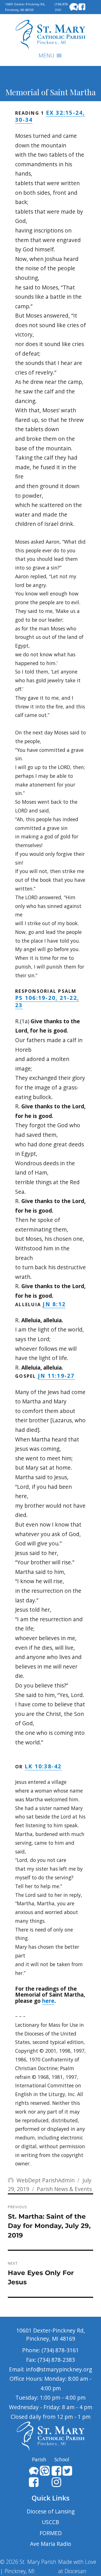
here (48, 2001)
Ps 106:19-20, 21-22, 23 (47, 1001)
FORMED (51, 2533)
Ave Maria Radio (51, 2544)
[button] (46, 56)
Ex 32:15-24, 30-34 (50, 116)
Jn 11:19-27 (56, 1376)
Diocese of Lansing (51, 2511)
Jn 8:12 (54, 1304)
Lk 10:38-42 (43, 1766)
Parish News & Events (64, 2189)
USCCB (50, 2522)
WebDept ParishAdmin (46, 2180)
